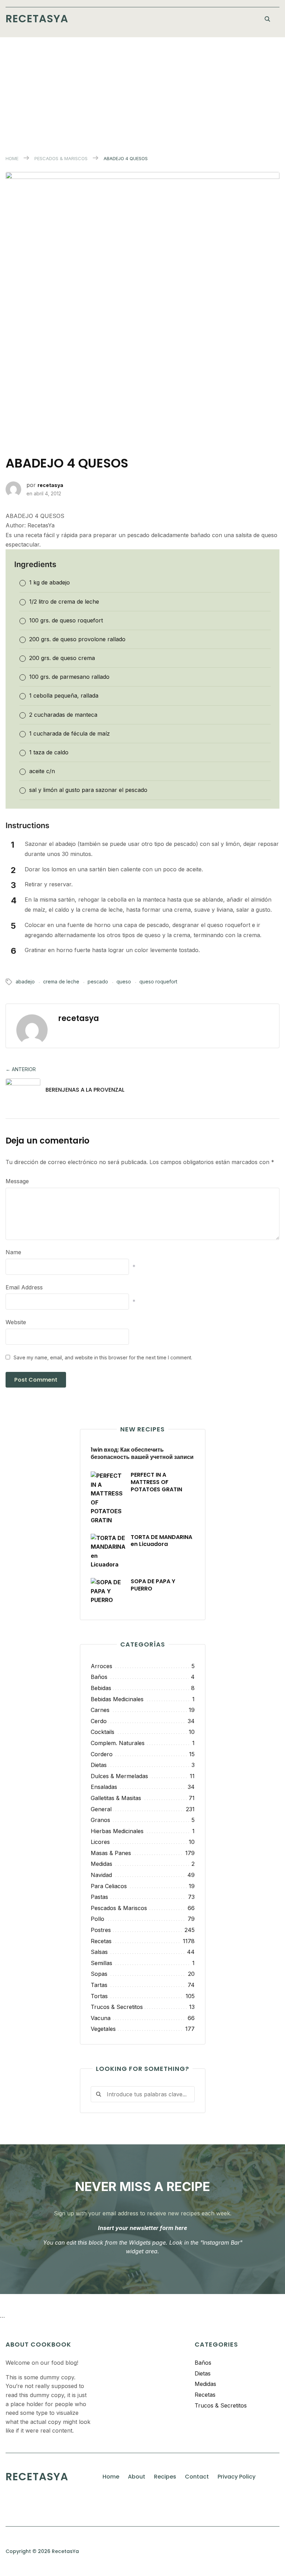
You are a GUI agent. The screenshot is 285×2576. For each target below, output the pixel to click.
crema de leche (61, 981)
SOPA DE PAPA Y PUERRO (153, 1585)
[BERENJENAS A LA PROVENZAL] (23, 1091)
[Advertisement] (142, 89)
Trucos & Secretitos (221, 2405)
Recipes (165, 2477)
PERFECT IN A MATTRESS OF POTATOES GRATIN (156, 1482)
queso (124, 981)
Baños (203, 2363)
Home (12, 158)
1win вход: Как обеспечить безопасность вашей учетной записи (142, 1453)
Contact (197, 2477)
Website (16, 1322)
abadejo (25, 981)
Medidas (205, 2384)
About (137, 2477)
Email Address (24, 1287)
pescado (98, 981)
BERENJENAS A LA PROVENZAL (85, 1090)
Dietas (203, 2373)
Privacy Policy (237, 2477)
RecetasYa (37, 19)
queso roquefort (158, 981)
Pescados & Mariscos (61, 158)
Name (13, 1252)
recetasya (50, 485)
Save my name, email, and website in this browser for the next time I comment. (103, 1357)
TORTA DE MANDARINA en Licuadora (161, 1541)
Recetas (205, 2395)
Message (17, 1181)
